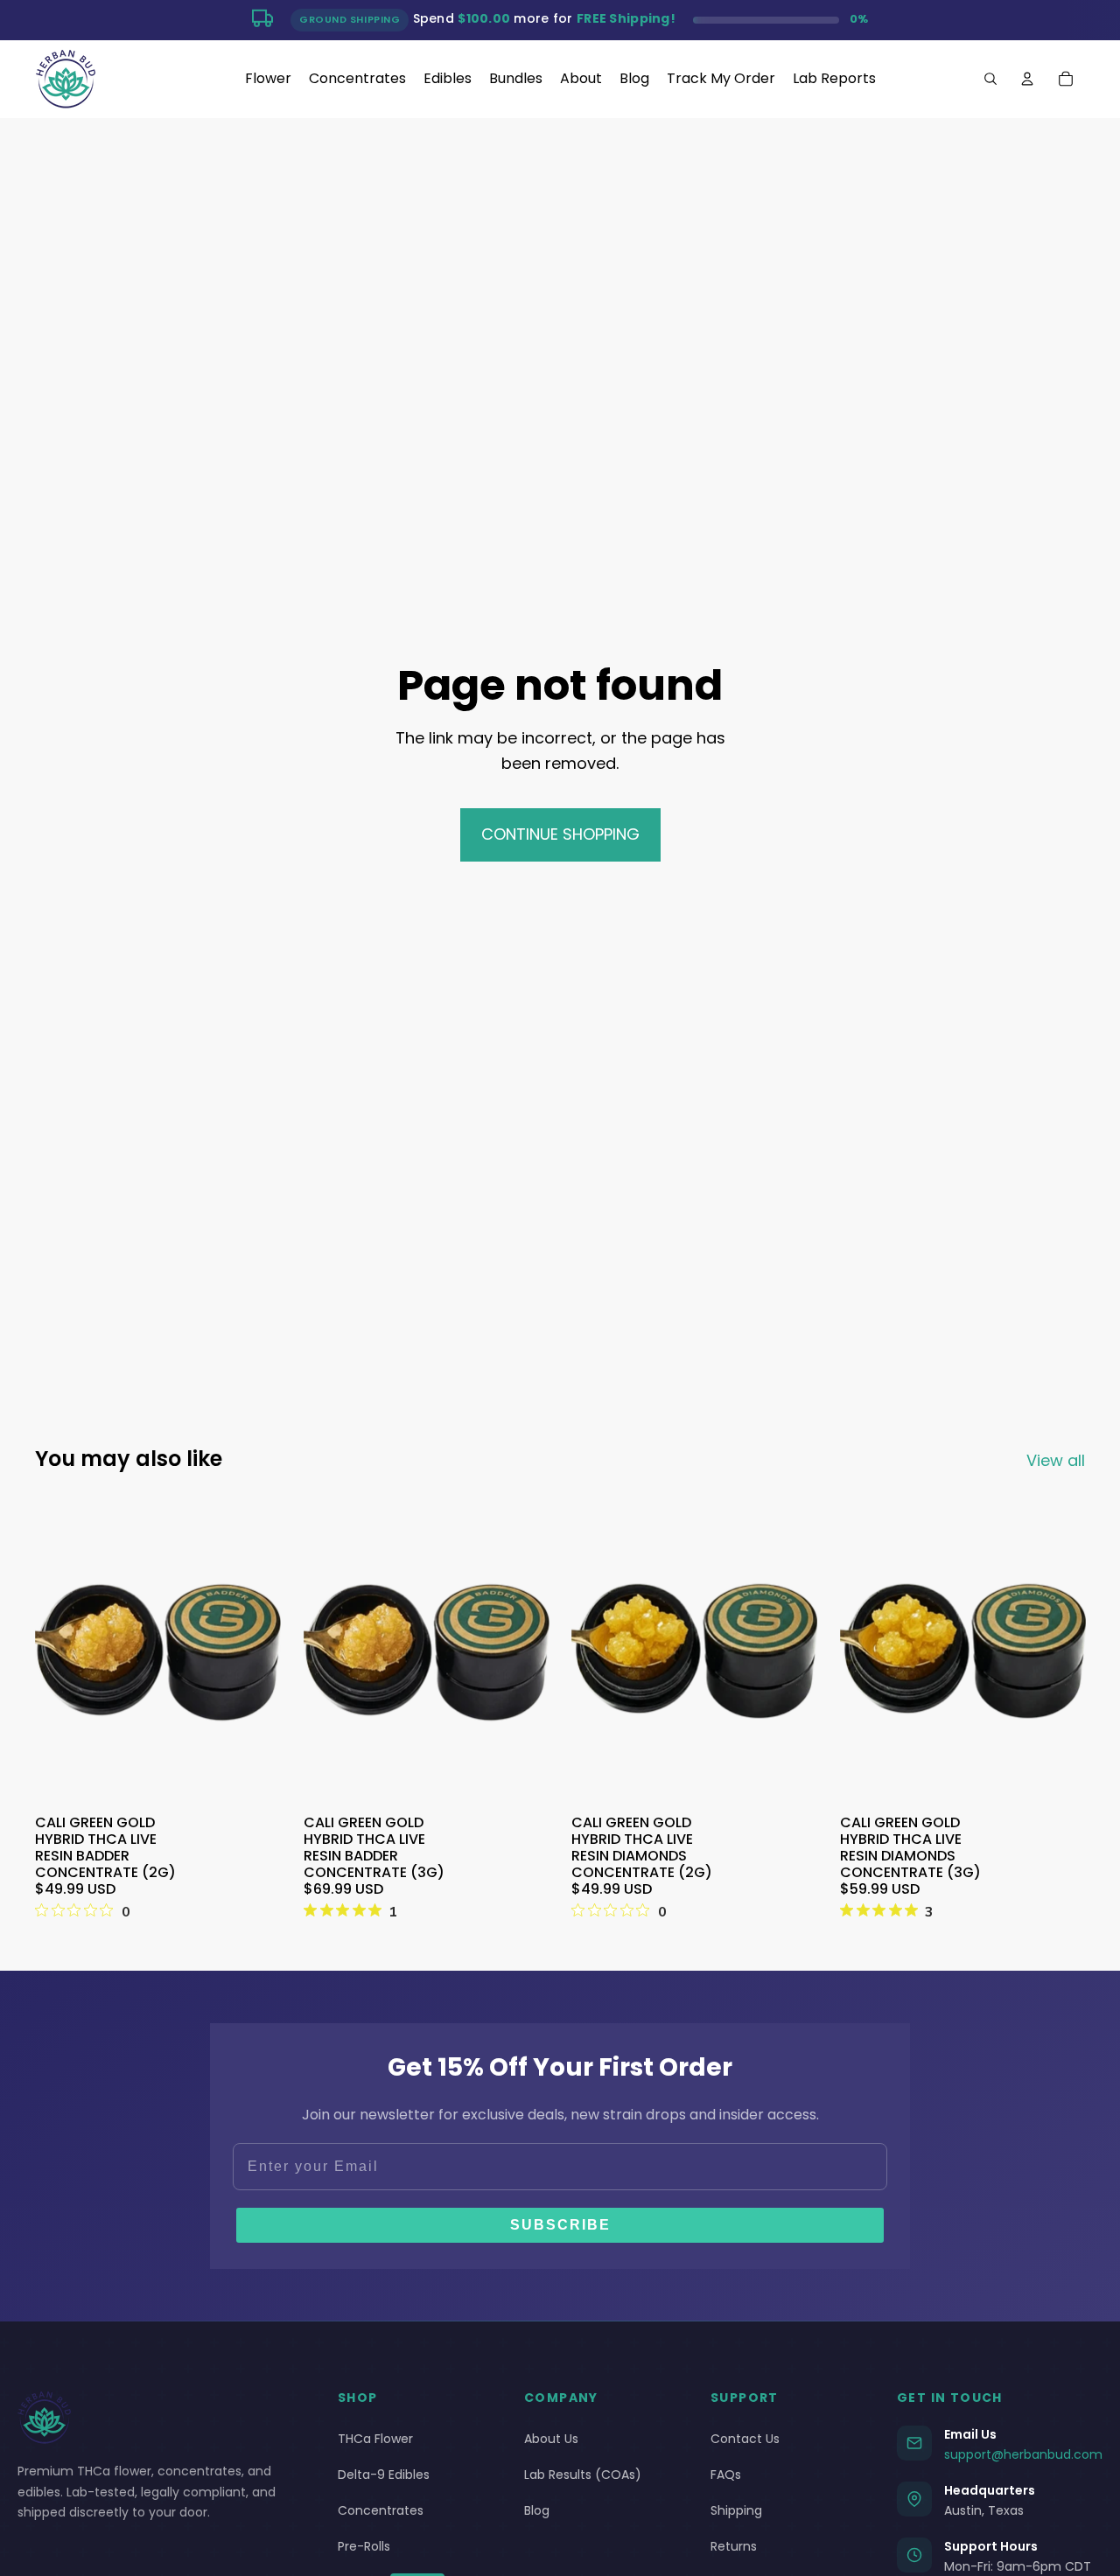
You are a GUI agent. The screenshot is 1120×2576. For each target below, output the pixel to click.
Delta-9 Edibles (384, 2475)
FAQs (726, 2475)
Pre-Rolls (364, 2546)
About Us (551, 2439)
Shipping (736, 2510)
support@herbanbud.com (1023, 2454)
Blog (537, 2510)
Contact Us (745, 2439)
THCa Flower (375, 2439)
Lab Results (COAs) (583, 2475)
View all (1056, 1460)
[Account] (1027, 79)
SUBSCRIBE (560, 2225)
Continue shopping (560, 834)
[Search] (990, 79)
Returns (734, 2546)
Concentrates (381, 2510)
